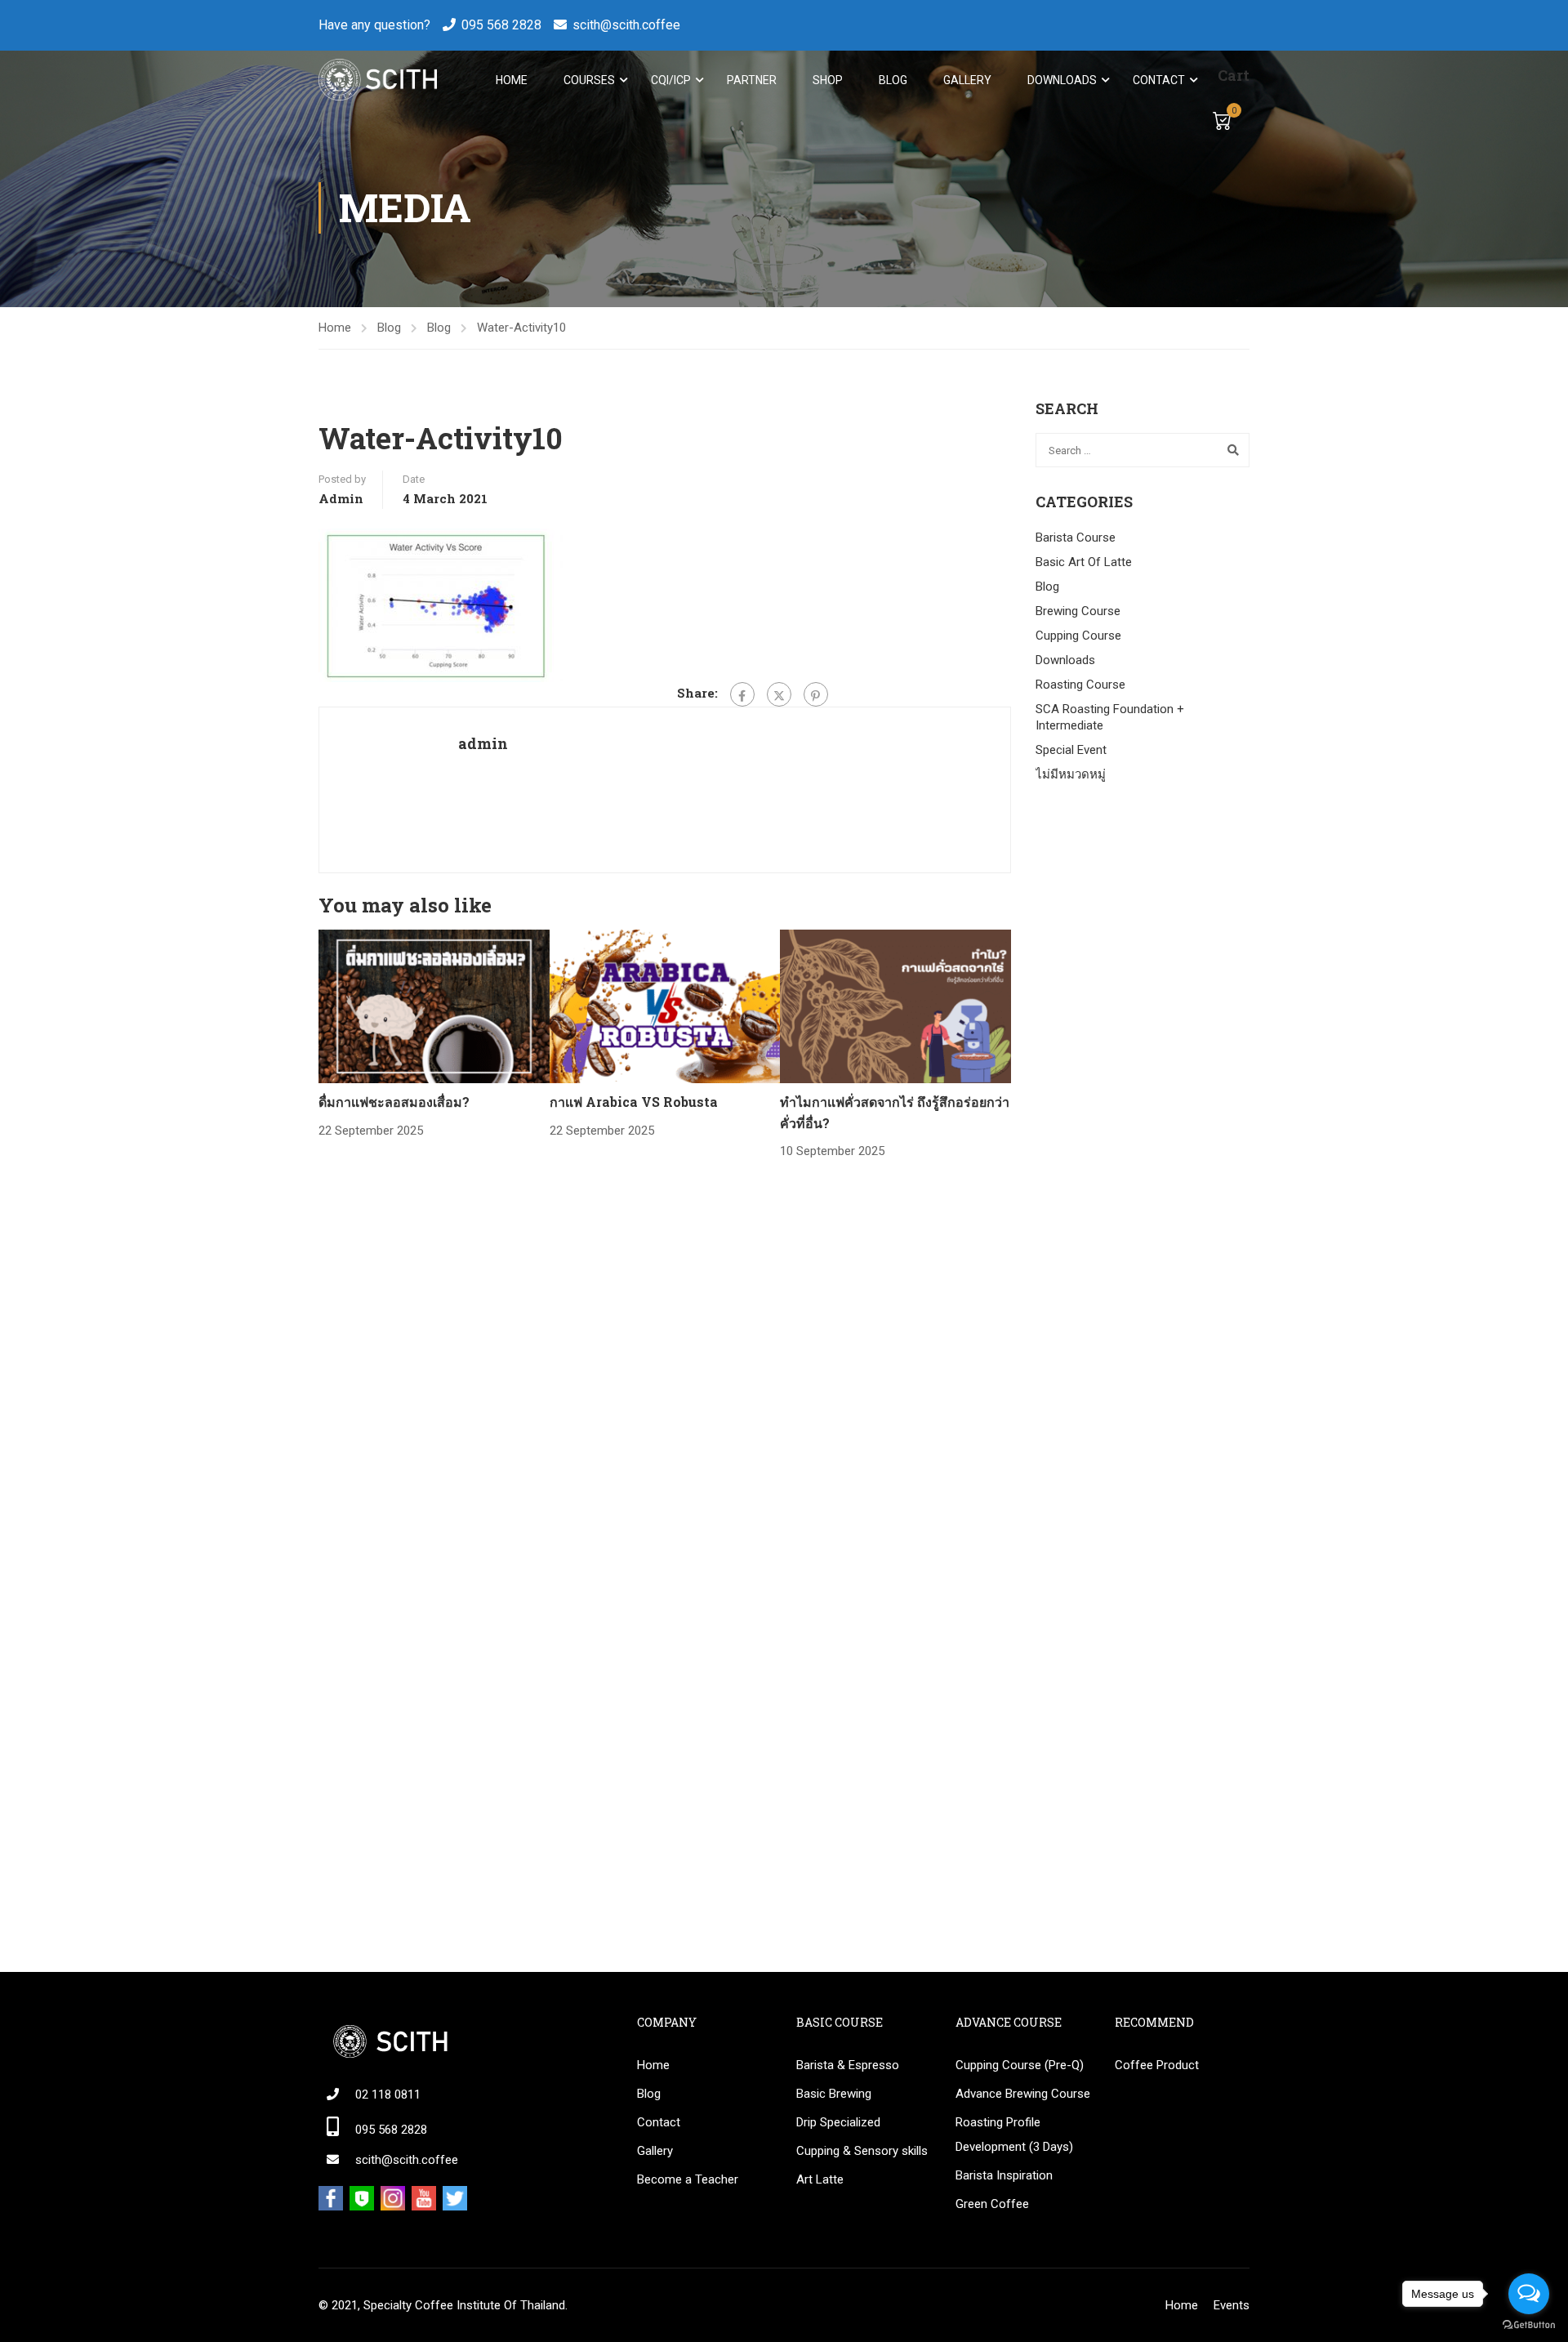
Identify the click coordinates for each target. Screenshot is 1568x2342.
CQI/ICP (671, 80)
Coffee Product (1157, 2065)
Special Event (1071, 750)
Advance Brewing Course (1023, 2094)
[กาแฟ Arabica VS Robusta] (665, 1006)
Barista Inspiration (1004, 2175)
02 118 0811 (388, 2094)
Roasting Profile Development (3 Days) (1014, 2135)
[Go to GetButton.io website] (1529, 2325)
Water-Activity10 (521, 328)
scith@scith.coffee (626, 25)
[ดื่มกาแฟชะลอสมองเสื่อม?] (434, 1006)
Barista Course (1076, 538)
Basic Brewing (834, 2094)
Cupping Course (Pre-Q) (1020, 2065)
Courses (589, 80)
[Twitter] (779, 694)
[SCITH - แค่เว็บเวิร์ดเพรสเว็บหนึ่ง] (378, 80)
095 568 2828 (501, 25)
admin (341, 498)
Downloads (1062, 80)
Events (1232, 2305)
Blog (893, 80)
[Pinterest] (816, 694)
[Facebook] (742, 694)
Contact (1159, 80)
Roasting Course (1080, 685)
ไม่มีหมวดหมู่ (1071, 774)
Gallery (967, 80)
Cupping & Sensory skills (862, 2151)
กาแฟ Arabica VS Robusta (634, 1102)
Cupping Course (1078, 636)
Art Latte (820, 2179)
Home (512, 80)
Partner (752, 80)
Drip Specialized (838, 2122)
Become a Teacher (688, 2179)
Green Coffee (992, 2204)
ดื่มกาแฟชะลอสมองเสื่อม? (394, 1102)
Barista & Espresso (848, 2065)
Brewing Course (1078, 611)
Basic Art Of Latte (1084, 562)
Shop (828, 80)
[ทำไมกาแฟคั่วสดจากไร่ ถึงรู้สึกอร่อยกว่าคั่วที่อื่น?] (895, 1006)
